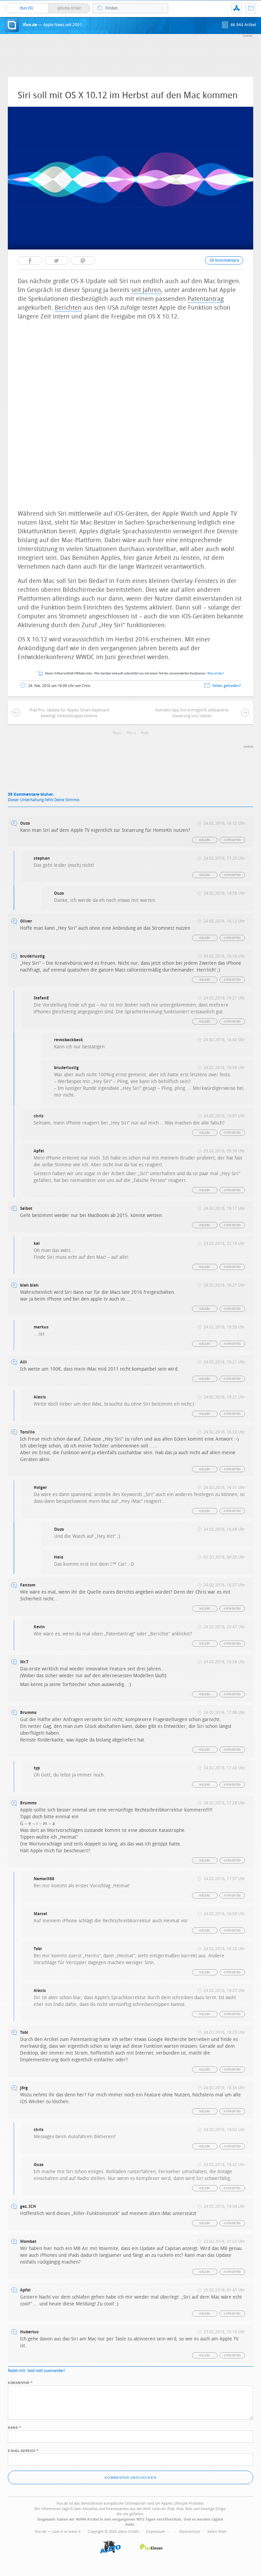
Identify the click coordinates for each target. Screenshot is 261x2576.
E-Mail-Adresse (23, 2450)
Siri (146, 733)
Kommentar (20, 2382)
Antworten (232, 840)
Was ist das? (216, 674)
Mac (118, 733)
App (237, 8)
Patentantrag (206, 299)
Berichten (68, 308)
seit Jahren (146, 290)
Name (14, 2427)
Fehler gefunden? (227, 686)
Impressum (156, 2532)
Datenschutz (190, 2532)
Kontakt (251, 8)
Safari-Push (217, 2532)
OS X (132, 733)
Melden (205, 840)
